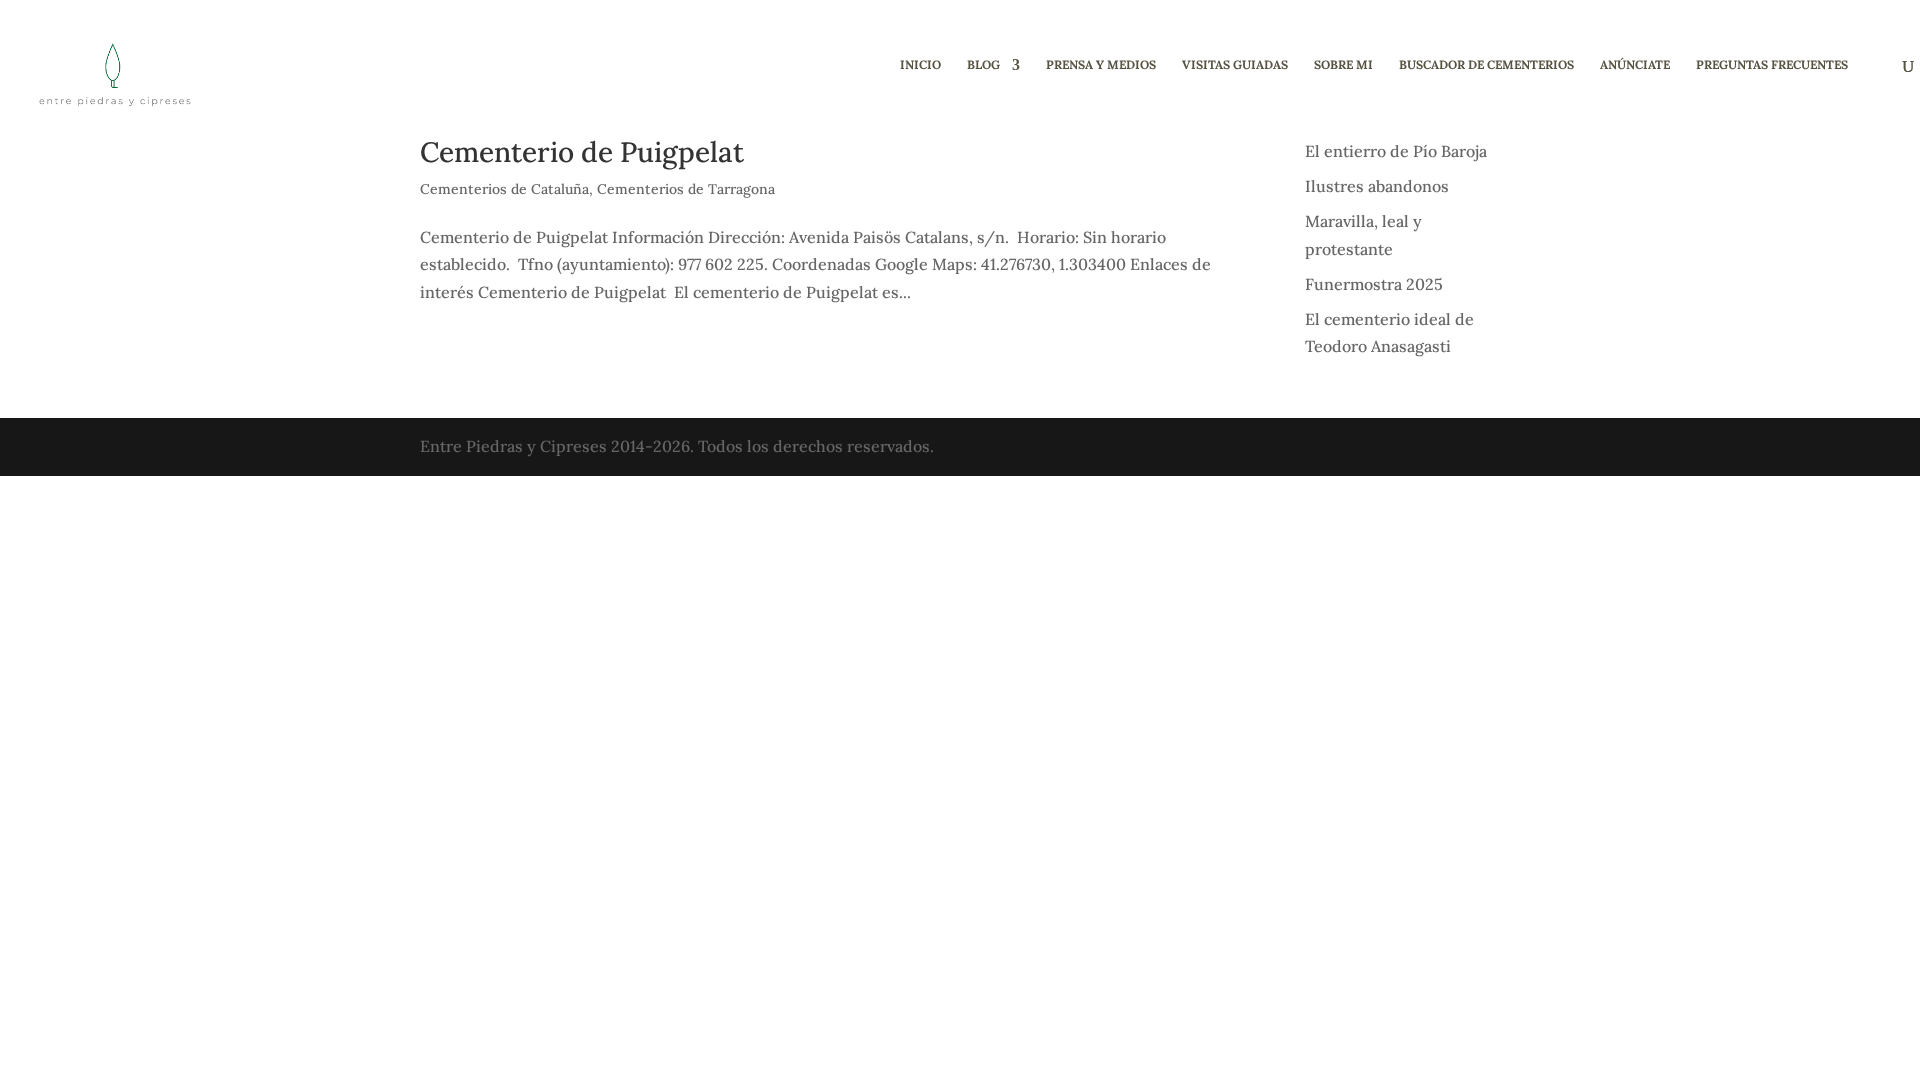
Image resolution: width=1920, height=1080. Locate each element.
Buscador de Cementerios (1486, 65)
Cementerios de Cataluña (504, 189)
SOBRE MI (1343, 65)
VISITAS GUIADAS (1235, 65)
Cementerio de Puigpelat (582, 152)
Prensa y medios (1101, 65)
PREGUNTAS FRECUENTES (1772, 65)
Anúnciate (1635, 65)
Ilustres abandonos (1377, 186)
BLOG (983, 65)
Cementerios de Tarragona (686, 189)
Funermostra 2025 (1374, 284)
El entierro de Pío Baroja (1396, 151)
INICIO (920, 65)
